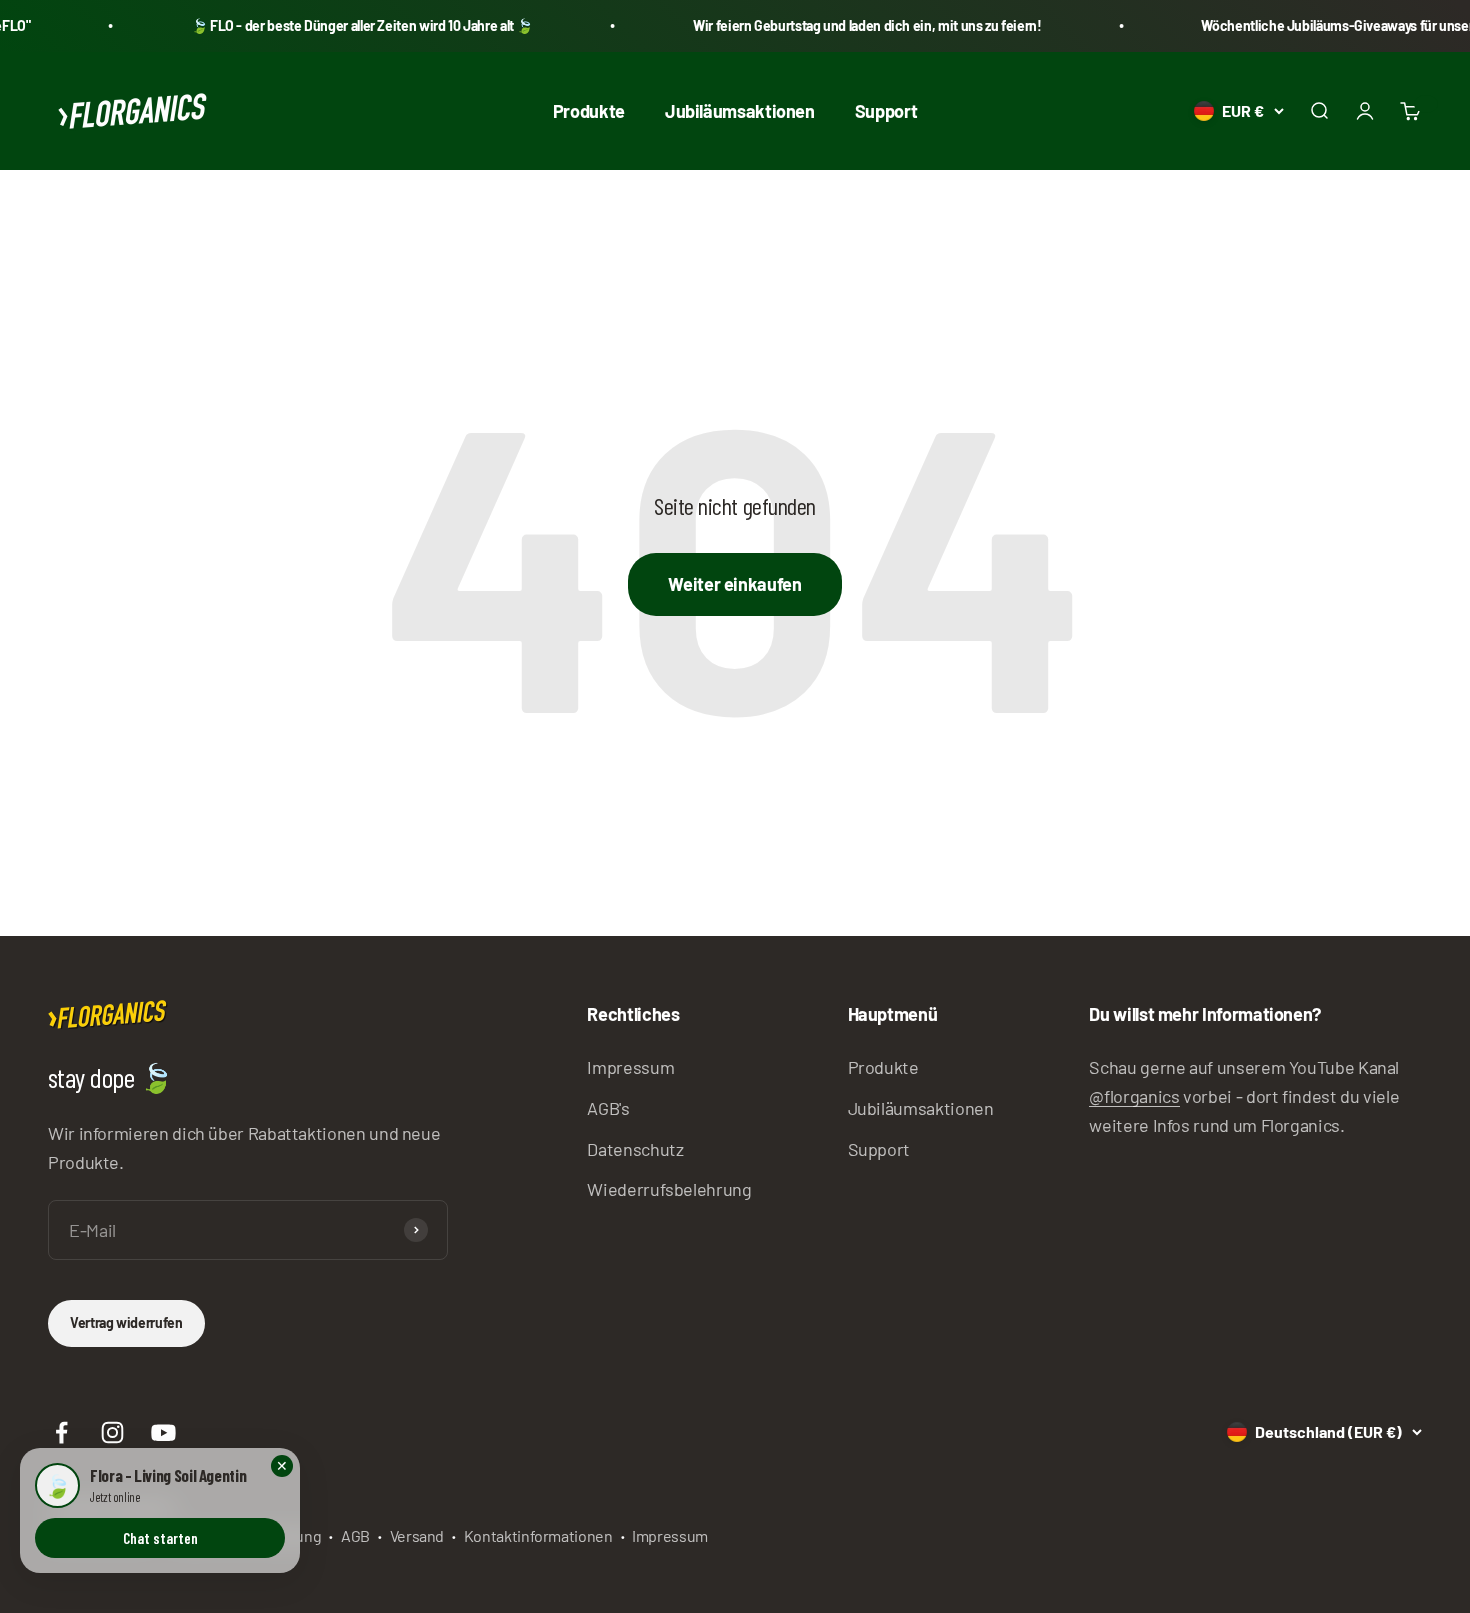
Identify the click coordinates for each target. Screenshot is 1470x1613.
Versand (417, 1535)
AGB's (608, 1108)
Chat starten (160, 1538)
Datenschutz (635, 1149)
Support (886, 110)
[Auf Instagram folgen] (112, 1432)
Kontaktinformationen (538, 1535)
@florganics (1134, 1096)
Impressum (630, 1067)
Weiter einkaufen (734, 584)
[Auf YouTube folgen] (163, 1432)
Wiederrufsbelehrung (669, 1189)
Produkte (589, 110)
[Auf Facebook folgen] (61, 1432)
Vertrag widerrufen (126, 1322)
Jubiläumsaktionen (740, 110)
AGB (355, 1535)
